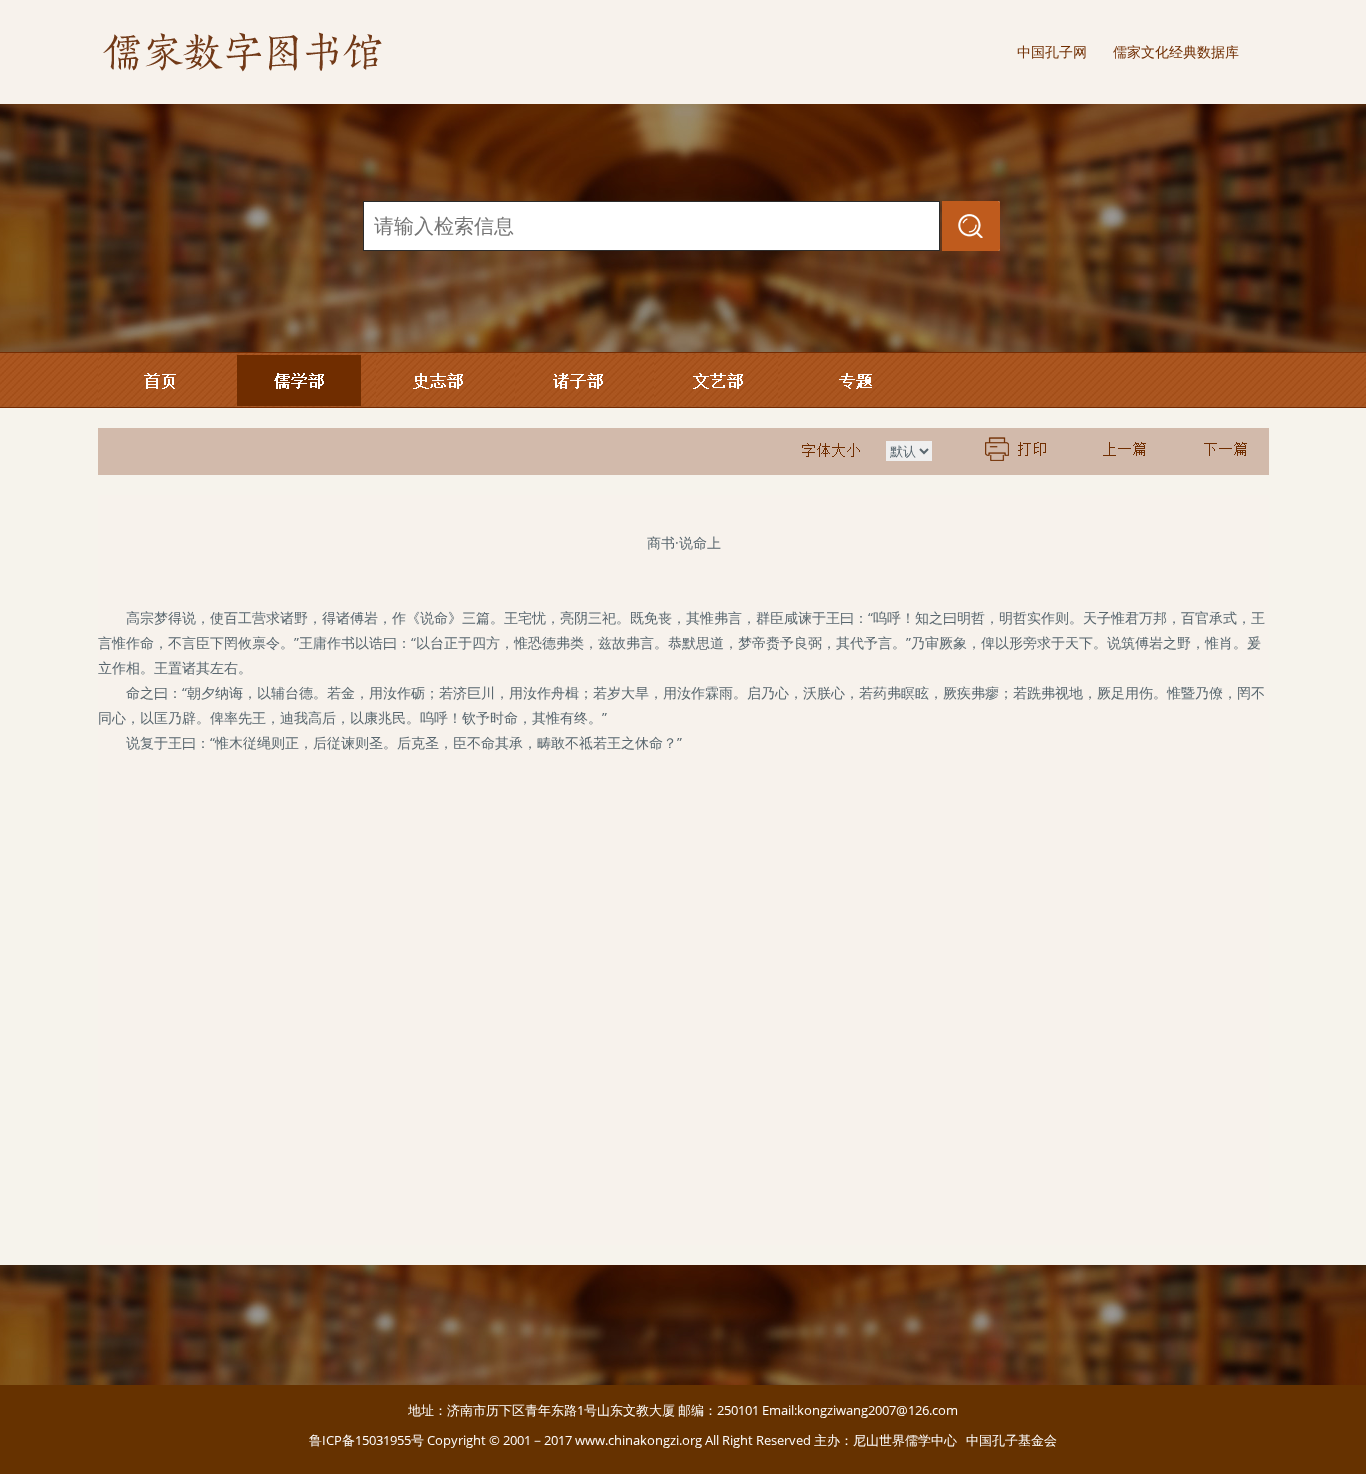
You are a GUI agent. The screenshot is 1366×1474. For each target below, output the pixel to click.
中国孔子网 (1052, 51)
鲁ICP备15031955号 (366, 1440)
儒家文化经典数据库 (1176, 51)
